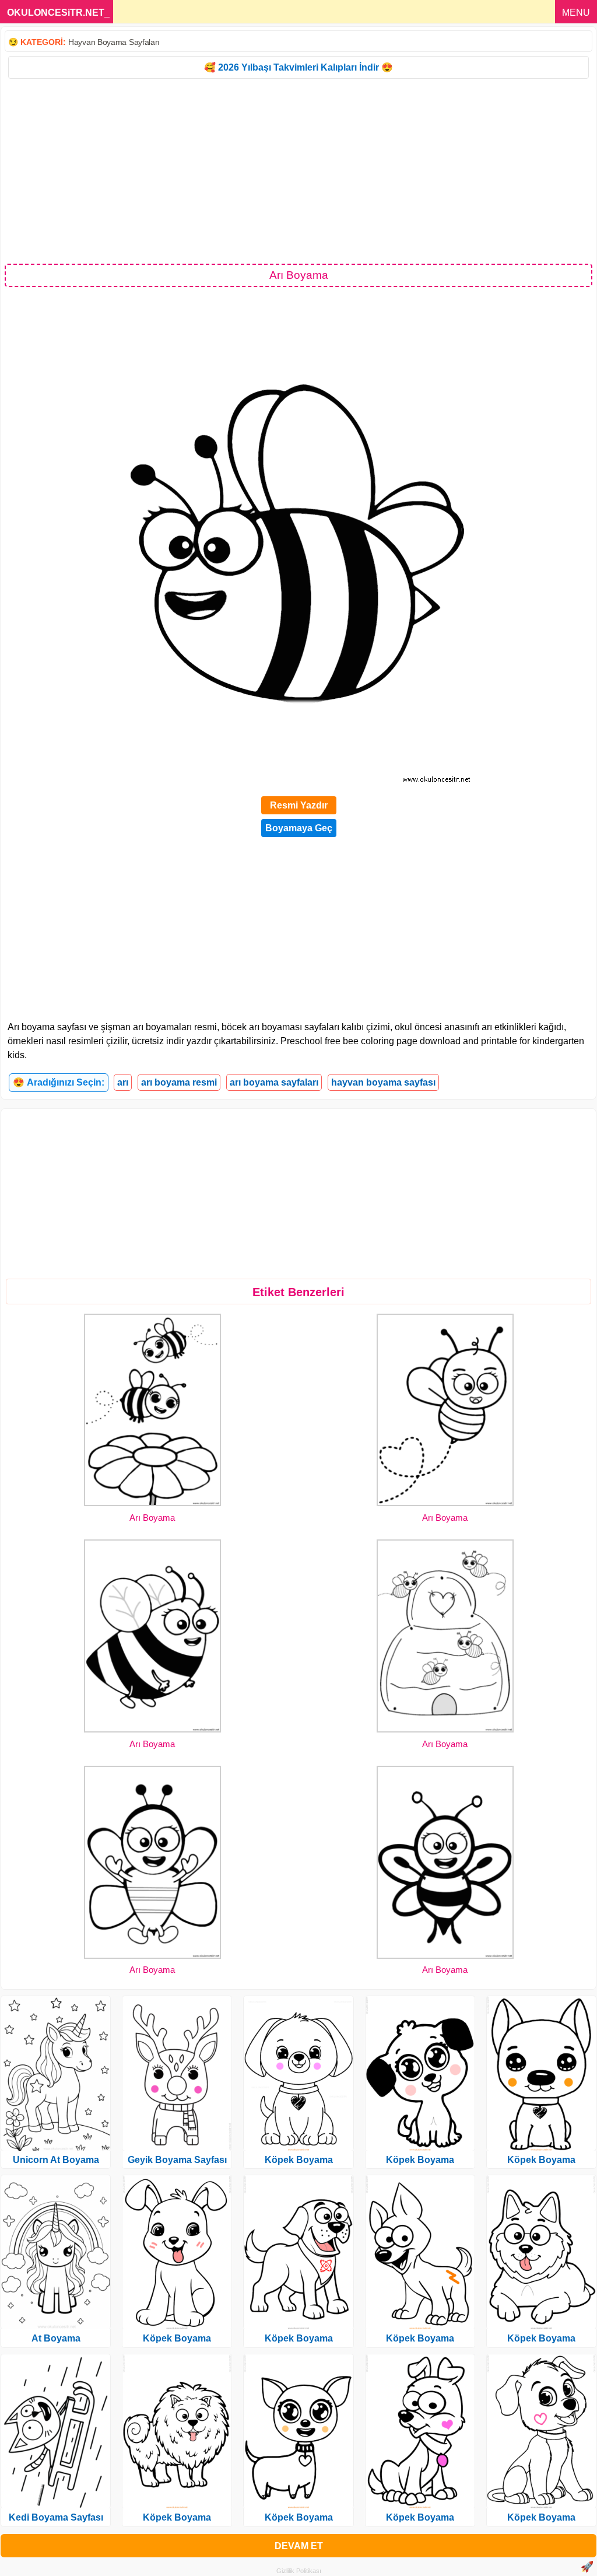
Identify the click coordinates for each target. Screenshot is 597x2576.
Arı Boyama (152, 1518)
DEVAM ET (299, 2546)
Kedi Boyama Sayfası (56, 2517)
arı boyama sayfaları (274, 1082)
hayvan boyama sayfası (383, 1082)
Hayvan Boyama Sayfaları (114, 42)
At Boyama (56, 2338)
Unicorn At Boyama (56, 2160)
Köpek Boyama (177, 2338)
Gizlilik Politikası (299, 2571)
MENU (576, 13)
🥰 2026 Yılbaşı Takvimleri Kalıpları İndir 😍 (298, 67)
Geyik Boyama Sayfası (177, 2160)
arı (123, 1082)
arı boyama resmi (179, 1082)
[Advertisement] (298, 170)
